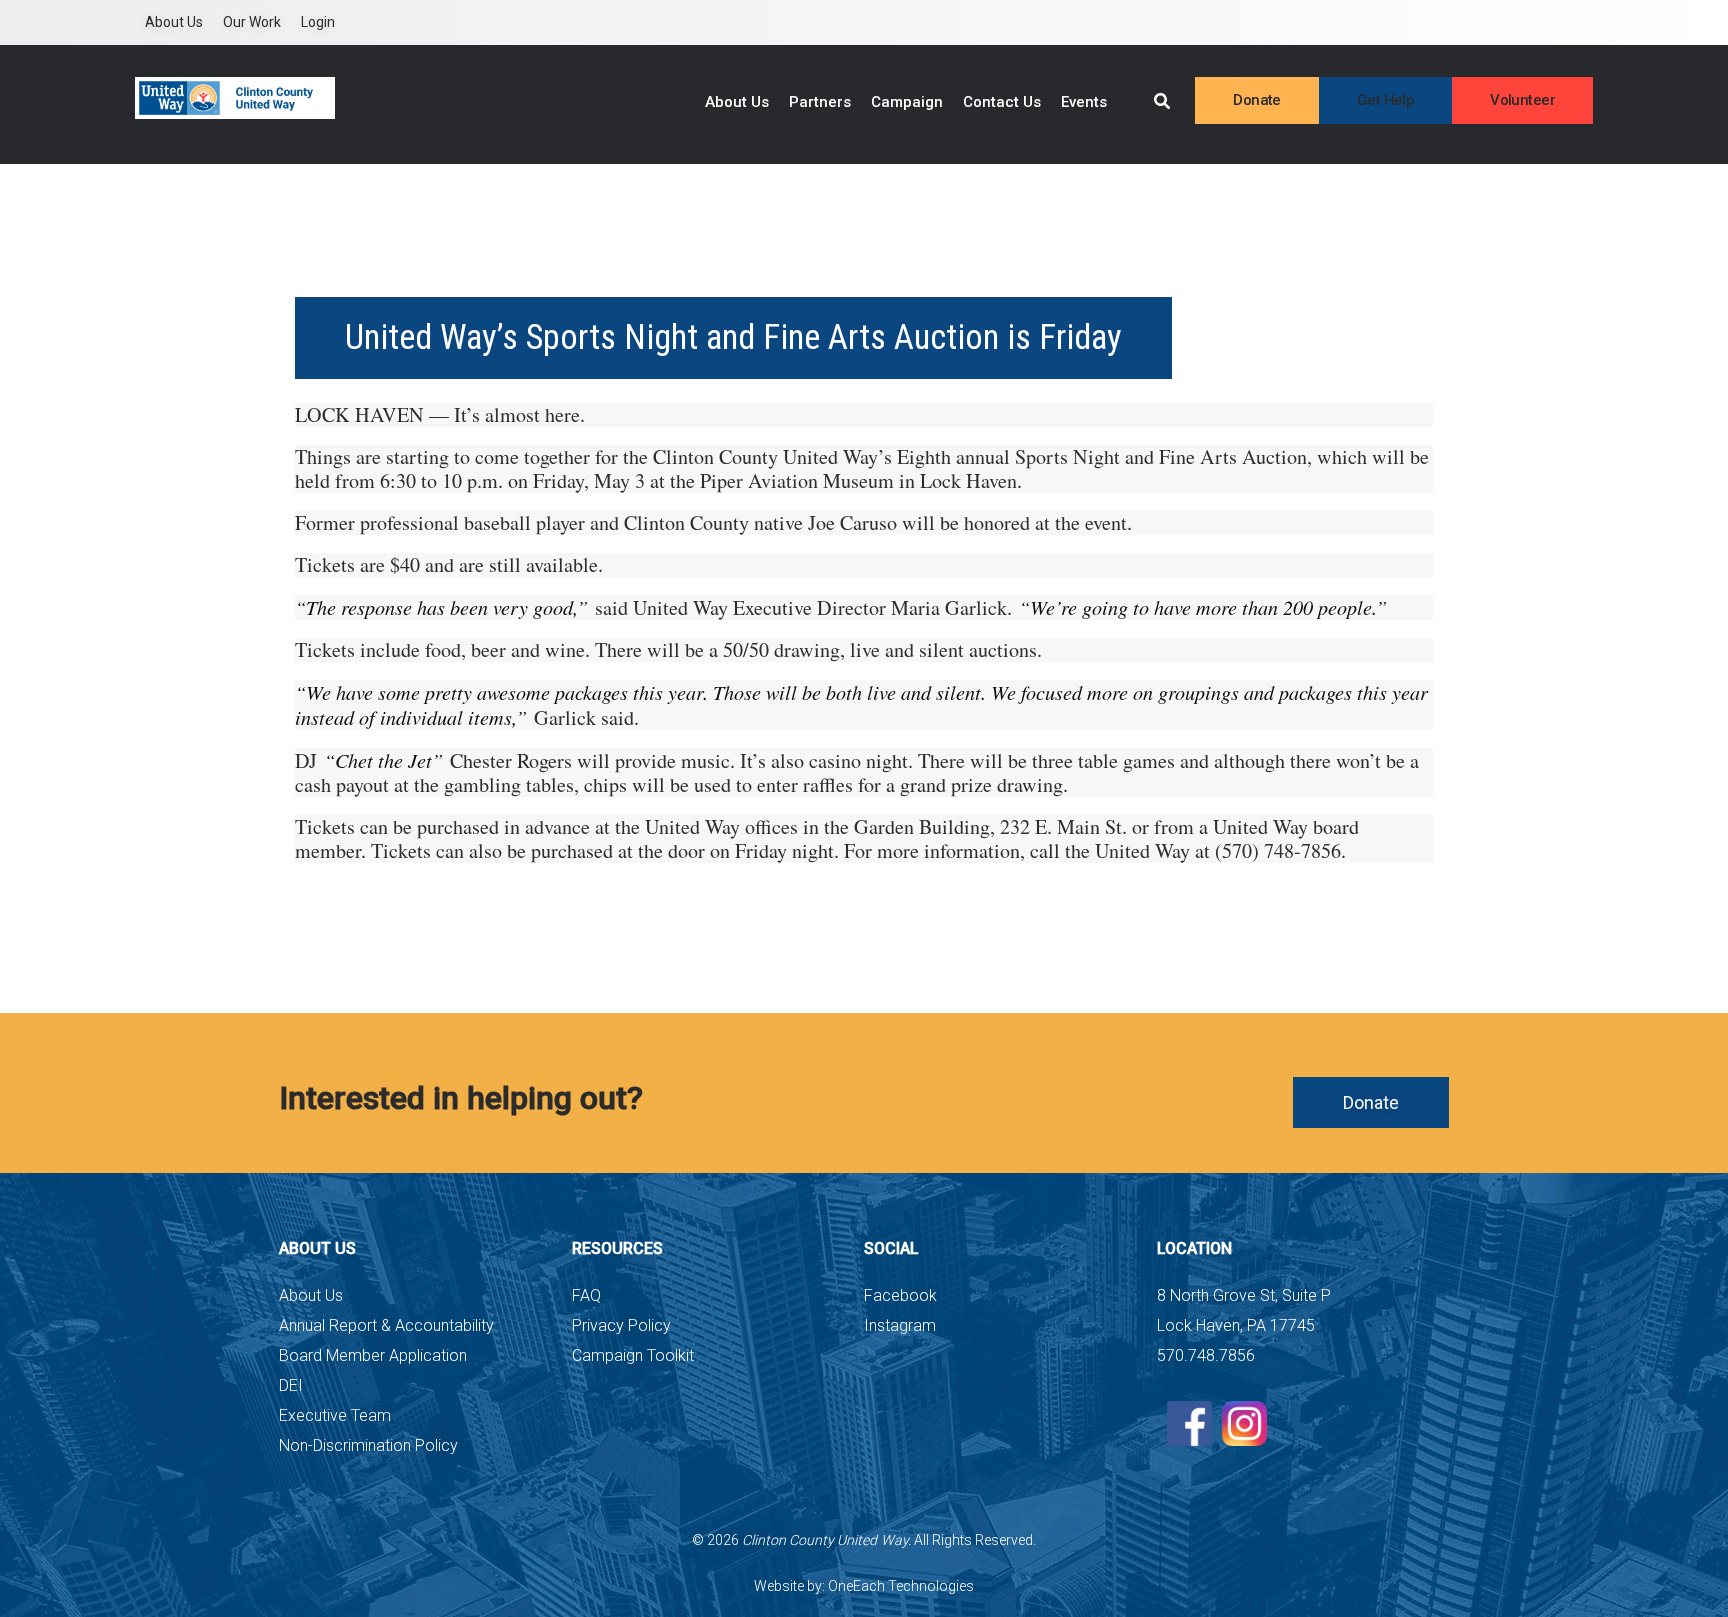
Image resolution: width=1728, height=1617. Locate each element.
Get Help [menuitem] (1385, 100)
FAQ (586, 1295)
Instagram (900, 1325)
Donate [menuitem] (1257, 100)
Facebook (900, 1295)
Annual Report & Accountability (386, 1325)
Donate (1371, 1102)
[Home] (235, 98)
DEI (291, 1385)
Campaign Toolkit (633, 1355)
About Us (737, 102)
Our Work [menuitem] (252, 22)
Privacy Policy (621, 1325)
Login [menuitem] (318, 22)
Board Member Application (373, 1355)
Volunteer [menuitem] (1522, 100)
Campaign (907, 102)
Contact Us (1002, 102)
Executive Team (335, 1415)
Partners (820, 102)
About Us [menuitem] (174, 22)
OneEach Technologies (901, 1586)
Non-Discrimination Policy (368, 1445)
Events (1084, 102)
